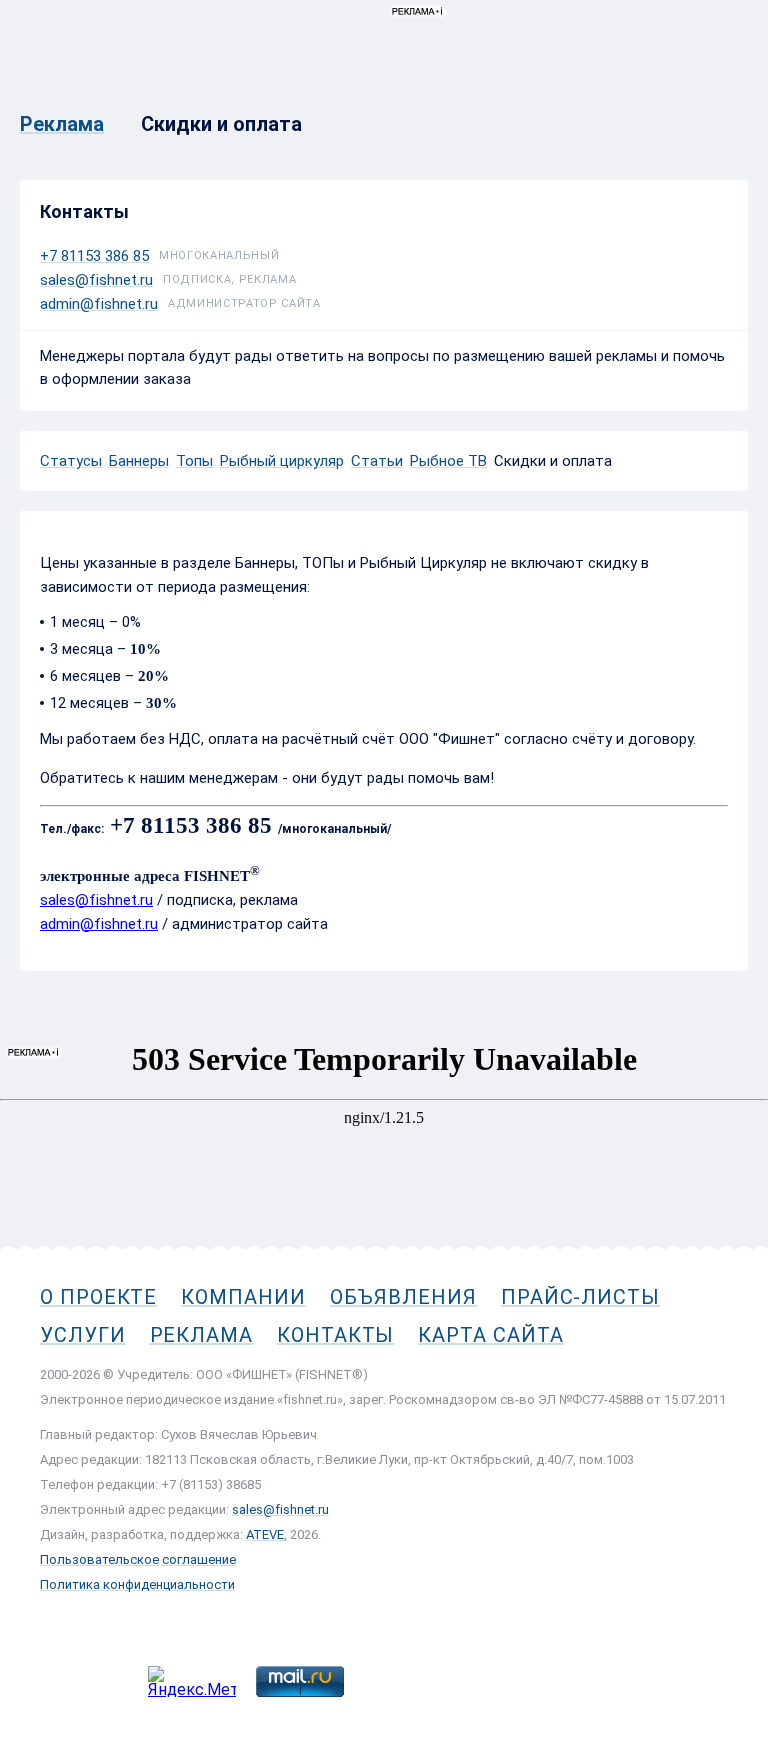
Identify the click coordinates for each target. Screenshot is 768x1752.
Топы (194, 461)
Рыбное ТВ (448, 461)
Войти (726, 106)
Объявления (403, 1297)
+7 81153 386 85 (94, 256)
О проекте (98, 1297)
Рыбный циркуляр (282, 461)
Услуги (83, 1335)
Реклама (201, 1335)
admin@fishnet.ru (99, 304)
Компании (243, 1297)
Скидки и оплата (553, 461)
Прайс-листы (580, 1297)
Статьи (377, 461)
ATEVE (265, 1534)
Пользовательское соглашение (138, 1559)
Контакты (335, 1335)
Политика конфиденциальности (137, 1584)
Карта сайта (490, 1335)
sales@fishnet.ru (96, 280)
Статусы (71, 461)
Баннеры (139, 461)
